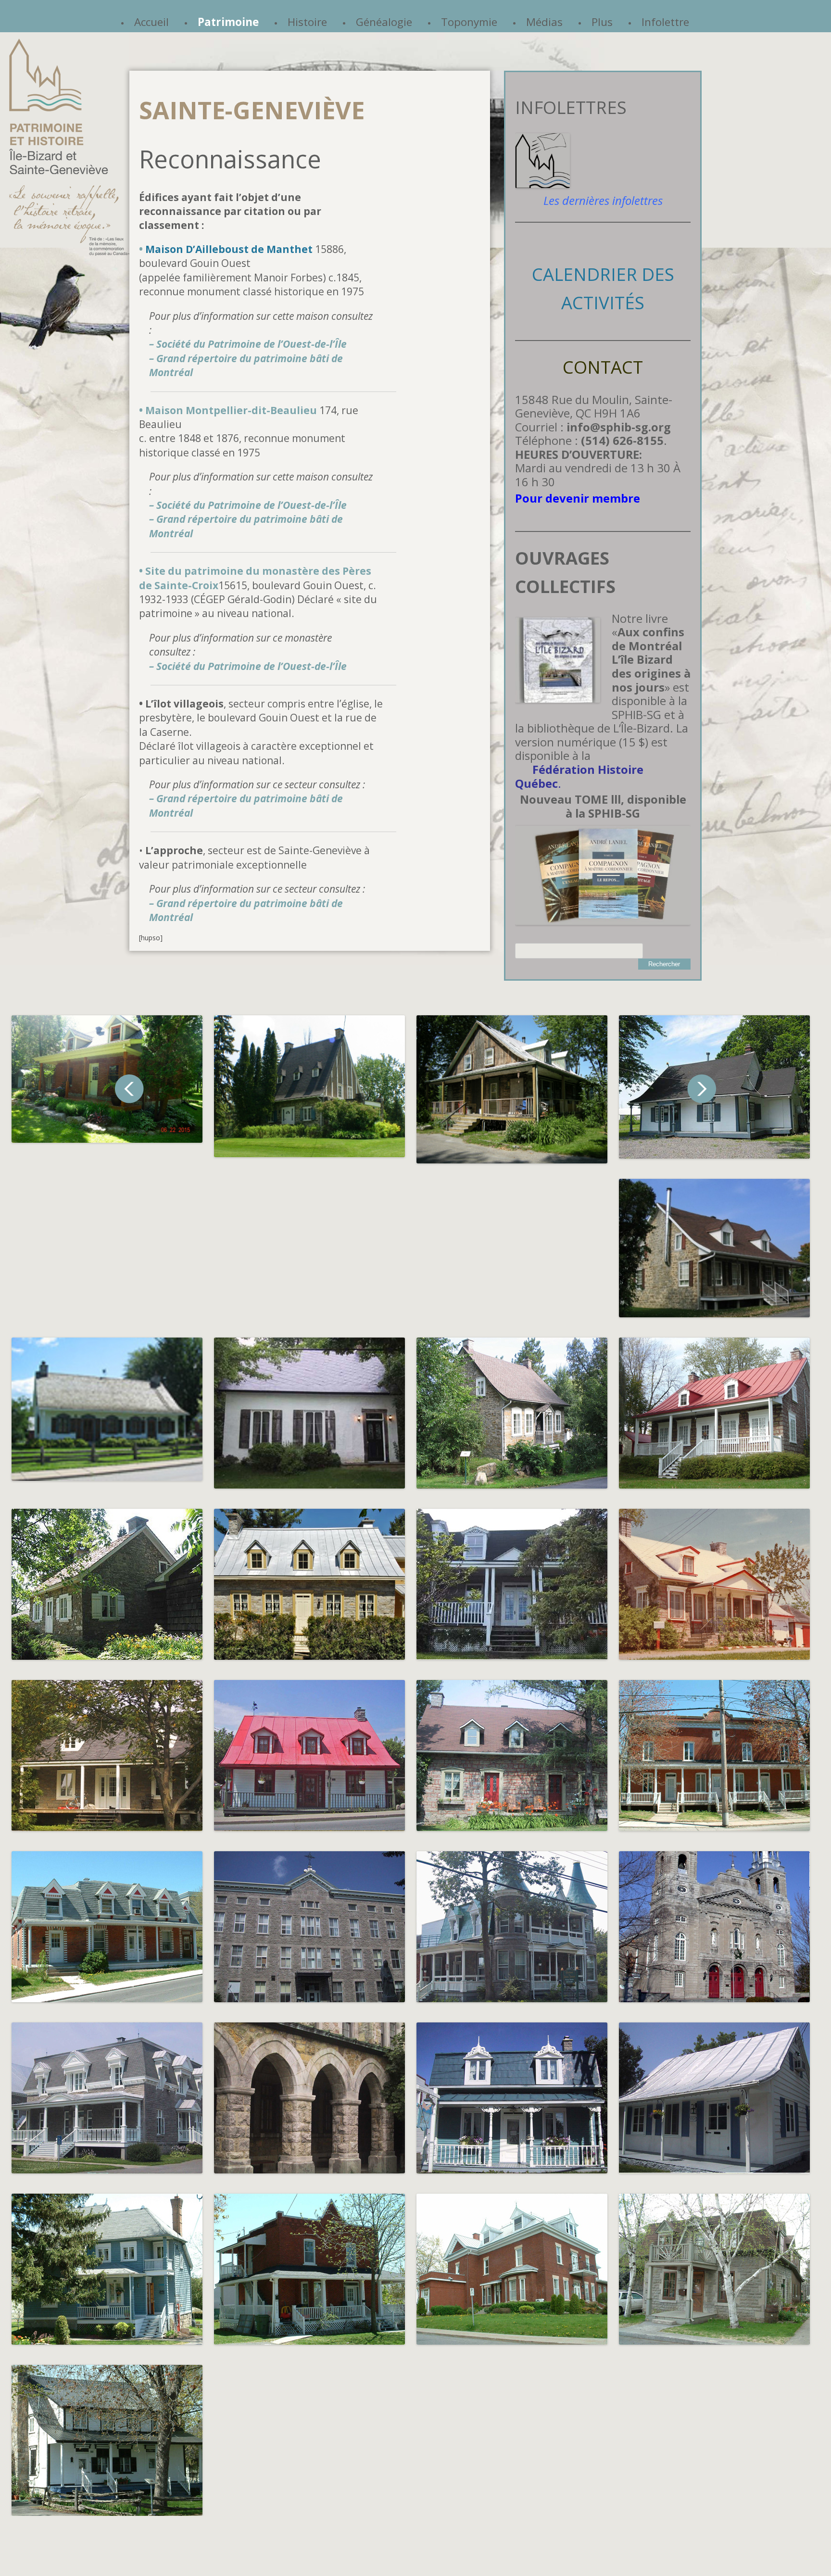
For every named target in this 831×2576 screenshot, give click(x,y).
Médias (544, 22)
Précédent (129, 1089)
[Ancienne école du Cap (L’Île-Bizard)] (309, 1413)
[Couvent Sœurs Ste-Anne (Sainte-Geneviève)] (309, 1927)
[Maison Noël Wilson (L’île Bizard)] (107, 1079)
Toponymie (469, 22)
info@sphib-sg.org (619, 427)
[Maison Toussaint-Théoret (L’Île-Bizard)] (107, 1584)
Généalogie (384, 22)
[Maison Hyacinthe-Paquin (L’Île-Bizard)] (107, 1755)
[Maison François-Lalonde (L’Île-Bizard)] (512, 1413)
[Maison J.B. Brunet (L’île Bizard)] (512, 1089)
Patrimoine (228, 22)
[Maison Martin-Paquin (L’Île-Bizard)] (714, 1584)
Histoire (307, 22)
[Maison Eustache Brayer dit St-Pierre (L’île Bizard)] (714, 1248)
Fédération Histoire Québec (579, 777)
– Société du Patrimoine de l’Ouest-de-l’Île (248, 344)
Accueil (151, 22)
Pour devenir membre (578, 498)
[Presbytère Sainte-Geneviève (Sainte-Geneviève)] (107, 2098)
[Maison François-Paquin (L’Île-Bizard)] (309, 1584)
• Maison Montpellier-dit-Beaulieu (228, 410)
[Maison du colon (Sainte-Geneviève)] (714, 2098)
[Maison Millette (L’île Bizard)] (309, 1086)
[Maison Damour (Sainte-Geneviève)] (107, 1409)
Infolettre (665, 22)
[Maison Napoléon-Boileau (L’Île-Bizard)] (512, 1584)
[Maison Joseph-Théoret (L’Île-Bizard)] (714, 1413)
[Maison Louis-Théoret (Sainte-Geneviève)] (107, 2440)
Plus (602, 22)
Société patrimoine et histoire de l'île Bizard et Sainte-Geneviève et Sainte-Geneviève (69, 147)
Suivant (702, 1089)
